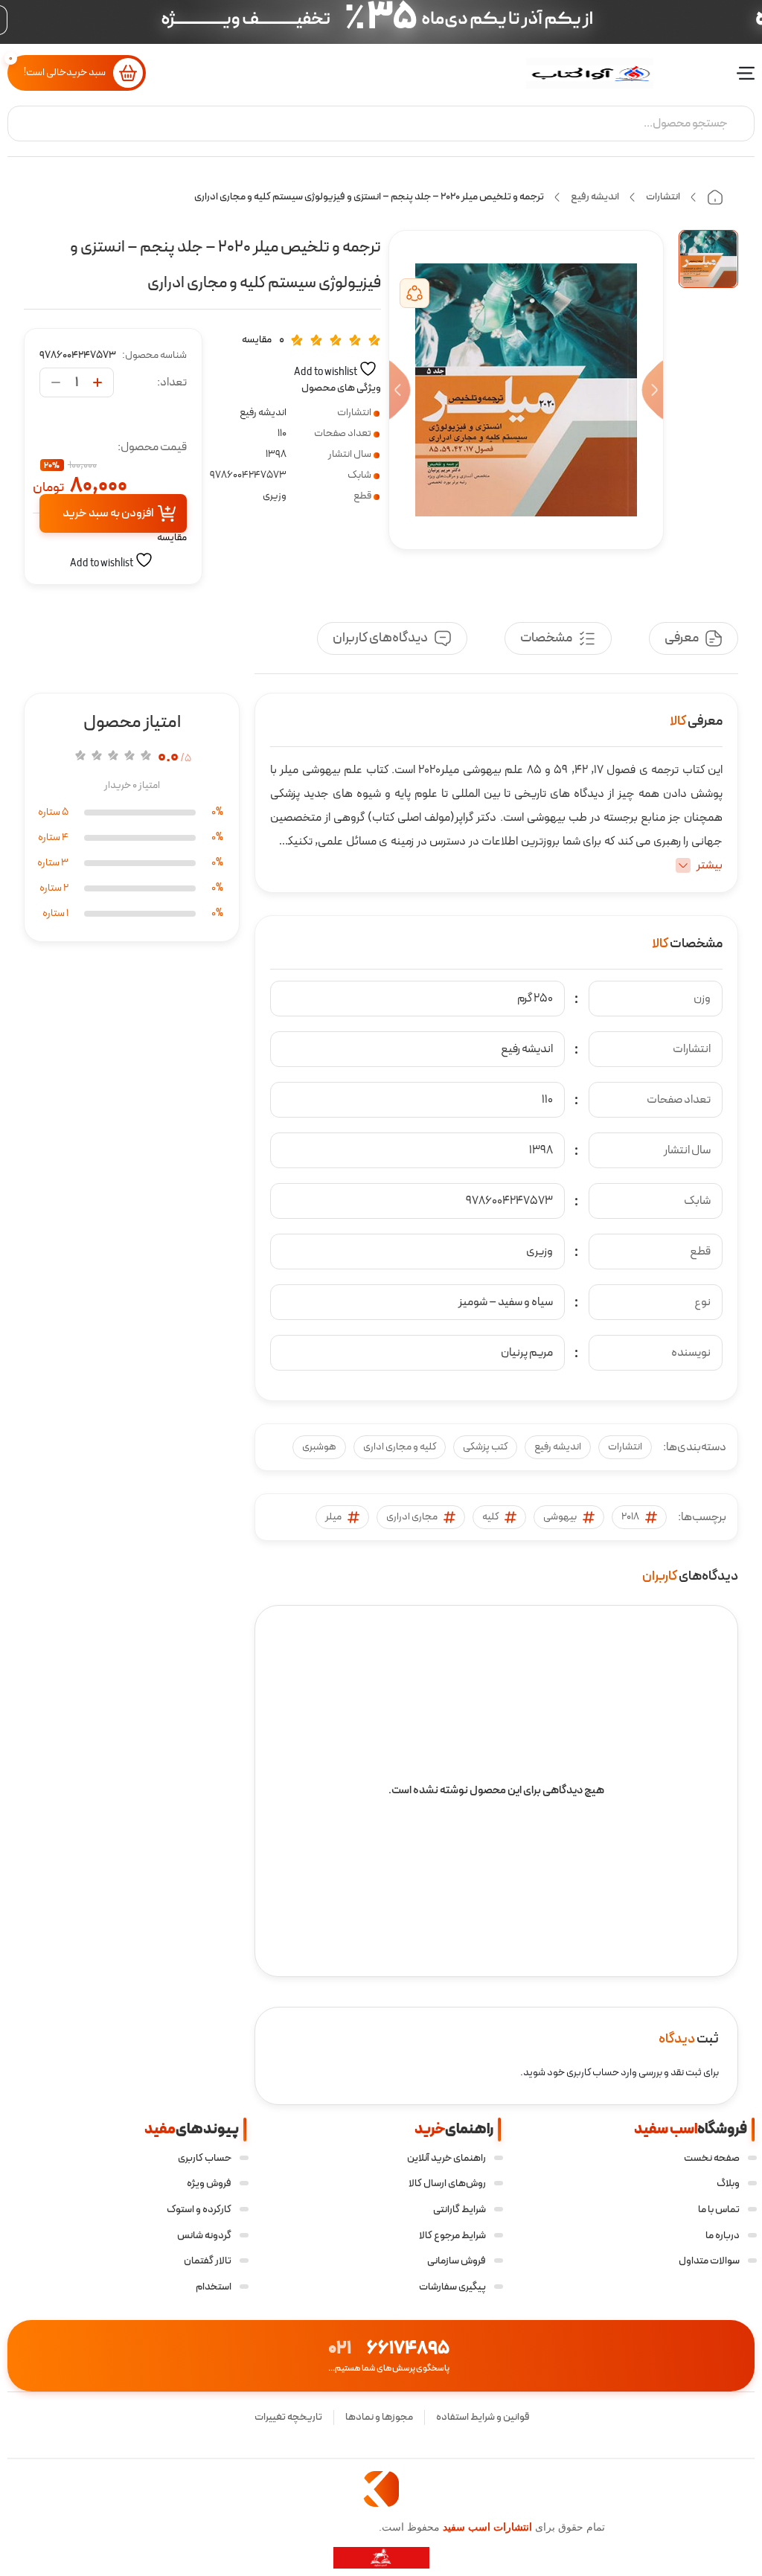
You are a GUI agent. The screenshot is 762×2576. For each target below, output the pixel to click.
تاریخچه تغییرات (288, 2417)
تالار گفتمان (208, 2261)
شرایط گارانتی (460, 2210)
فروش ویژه (209, 2183)
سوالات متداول (709, 2261)
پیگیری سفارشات (452, 2287)
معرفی (682, 638)
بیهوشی (560, 1517)
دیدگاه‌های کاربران (380, 638)
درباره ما (723, 2236)
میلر (333, 1517)
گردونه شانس (204, 2236)
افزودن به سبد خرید (108, 513)
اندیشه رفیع (595, 197)
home (715, 197)
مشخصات (546, 638)
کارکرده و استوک (199, 2210)
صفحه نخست (712, 2158)
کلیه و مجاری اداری (400, 1447)
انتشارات (663, 197)
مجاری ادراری (412, 1517)
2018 (630, 1517)
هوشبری (319, 1447)
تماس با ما (719, 2210)
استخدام (214, 2287)
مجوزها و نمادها (379, 2417)
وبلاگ (728, 2183)
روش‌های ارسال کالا (447, 2183)
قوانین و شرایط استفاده (483, 2417)
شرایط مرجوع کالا (452, 2236)
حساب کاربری (205, 2158)
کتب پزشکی (485, 1447)
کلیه (490, 1517)
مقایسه (257, 340)
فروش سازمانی (457, 2261)
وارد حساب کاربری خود (592, 2073)
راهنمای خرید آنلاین (446, 2158)
